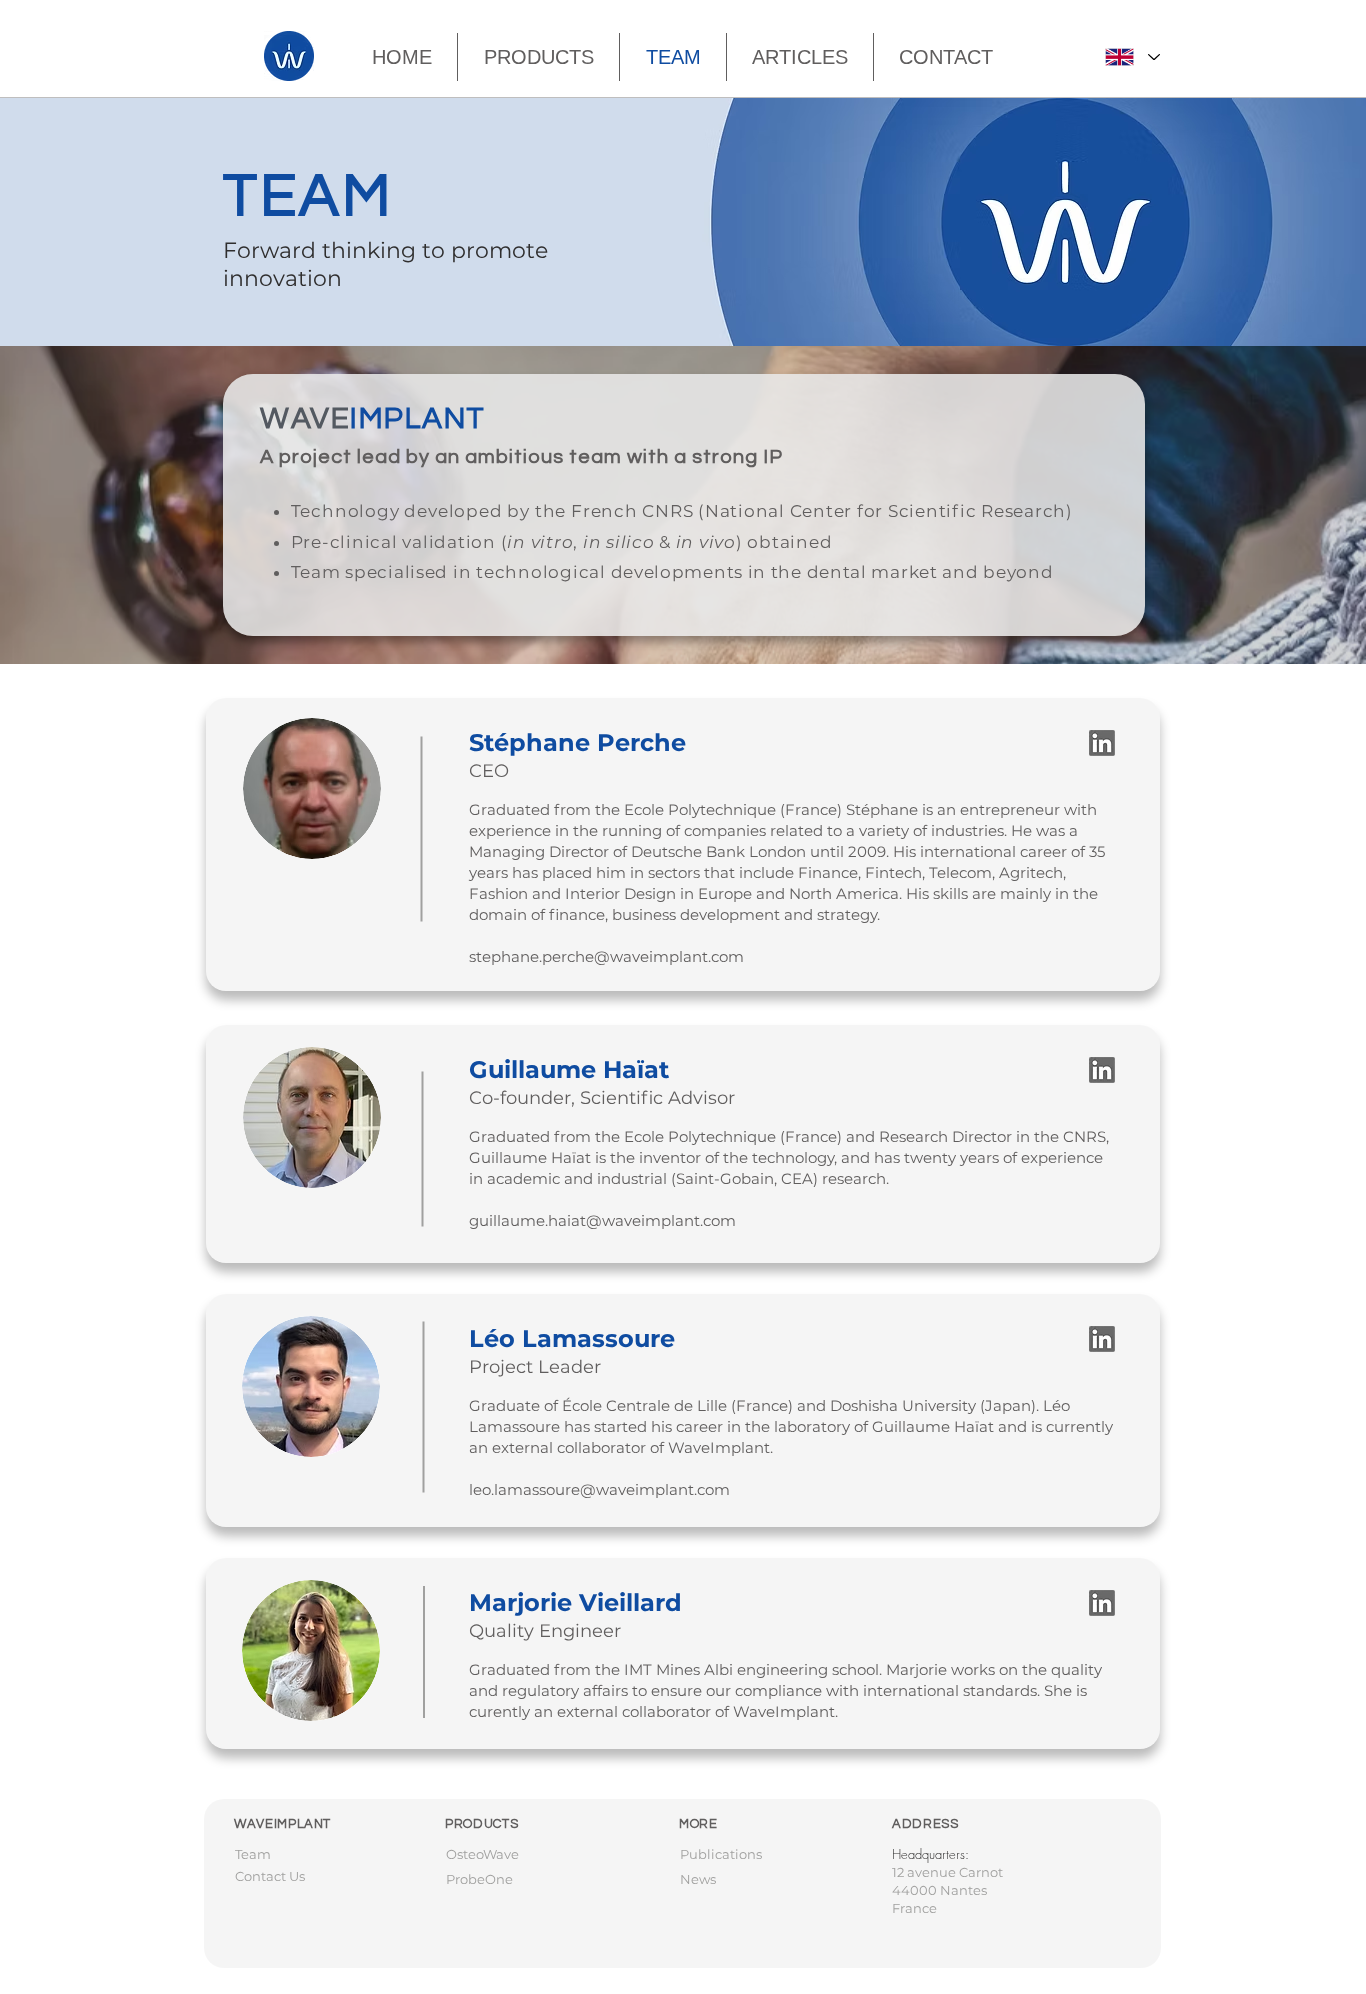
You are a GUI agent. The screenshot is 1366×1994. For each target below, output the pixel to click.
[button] (800, 57)
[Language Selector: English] (1131, 57)
